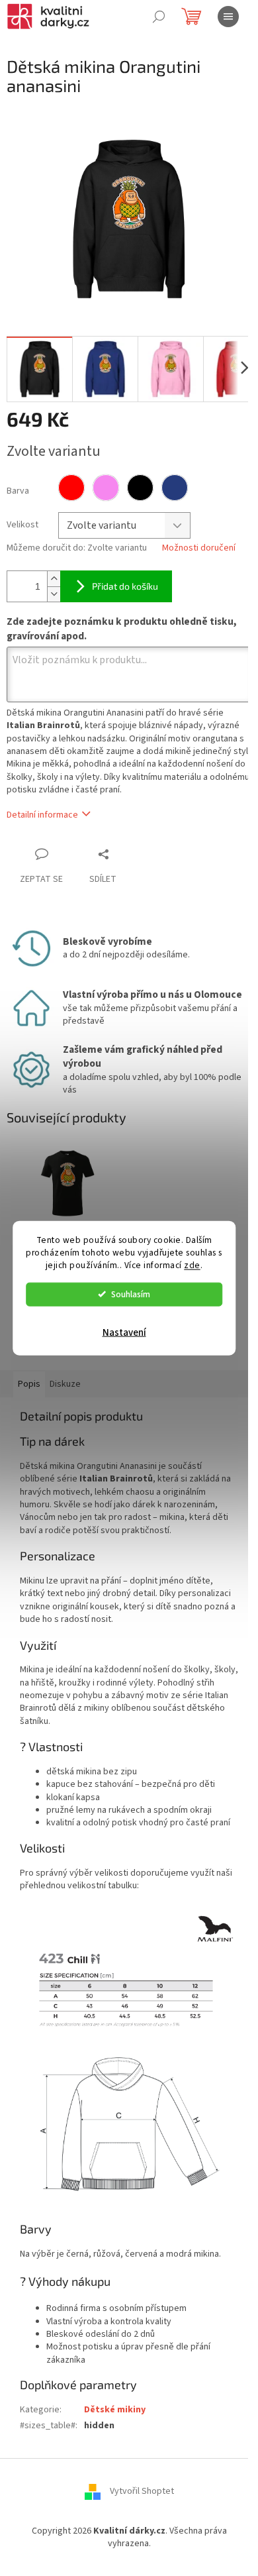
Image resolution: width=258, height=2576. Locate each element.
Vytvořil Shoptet (142, 2491)
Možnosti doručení (199, 548)
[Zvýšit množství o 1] (54, 579)
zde (192, 1264)
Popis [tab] (29, 1384)
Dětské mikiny (115, 2410)
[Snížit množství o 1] (54, 594)
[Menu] (228, 17)
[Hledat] (159, 17)
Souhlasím (131, 1294)
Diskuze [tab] (65, 1384)
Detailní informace (42, 815)
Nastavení (124, 1332)
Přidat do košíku (125, 586)
